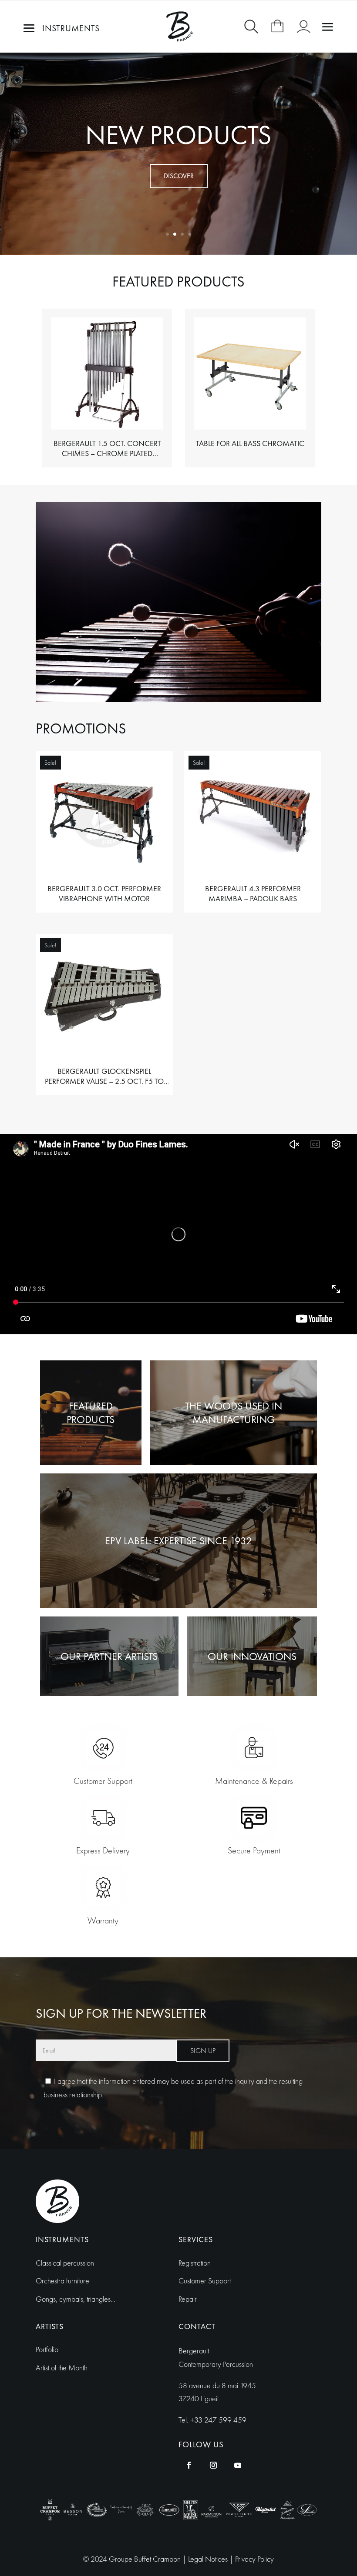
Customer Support (205, 2281)
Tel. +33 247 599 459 (212, 2420)
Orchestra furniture (62, 2281)
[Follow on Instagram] (213, 2465)
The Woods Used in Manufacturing (234, 1413)
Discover (179, 176)
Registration (195, 2263)
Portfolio (47, 2349)
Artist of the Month (62, 2368)
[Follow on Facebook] (189, 2465)
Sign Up (203, 2051)
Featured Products (91, 1413)
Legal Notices (209, 2559)
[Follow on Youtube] (238, 2465)
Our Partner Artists (109, 1656)
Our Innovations (252, 1656)
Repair (188, 2299)
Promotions (178, 135)
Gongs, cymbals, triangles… (76, 2299)
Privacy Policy (254, 2559)
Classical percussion (65, 2263)
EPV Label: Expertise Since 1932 (178, 1541)
